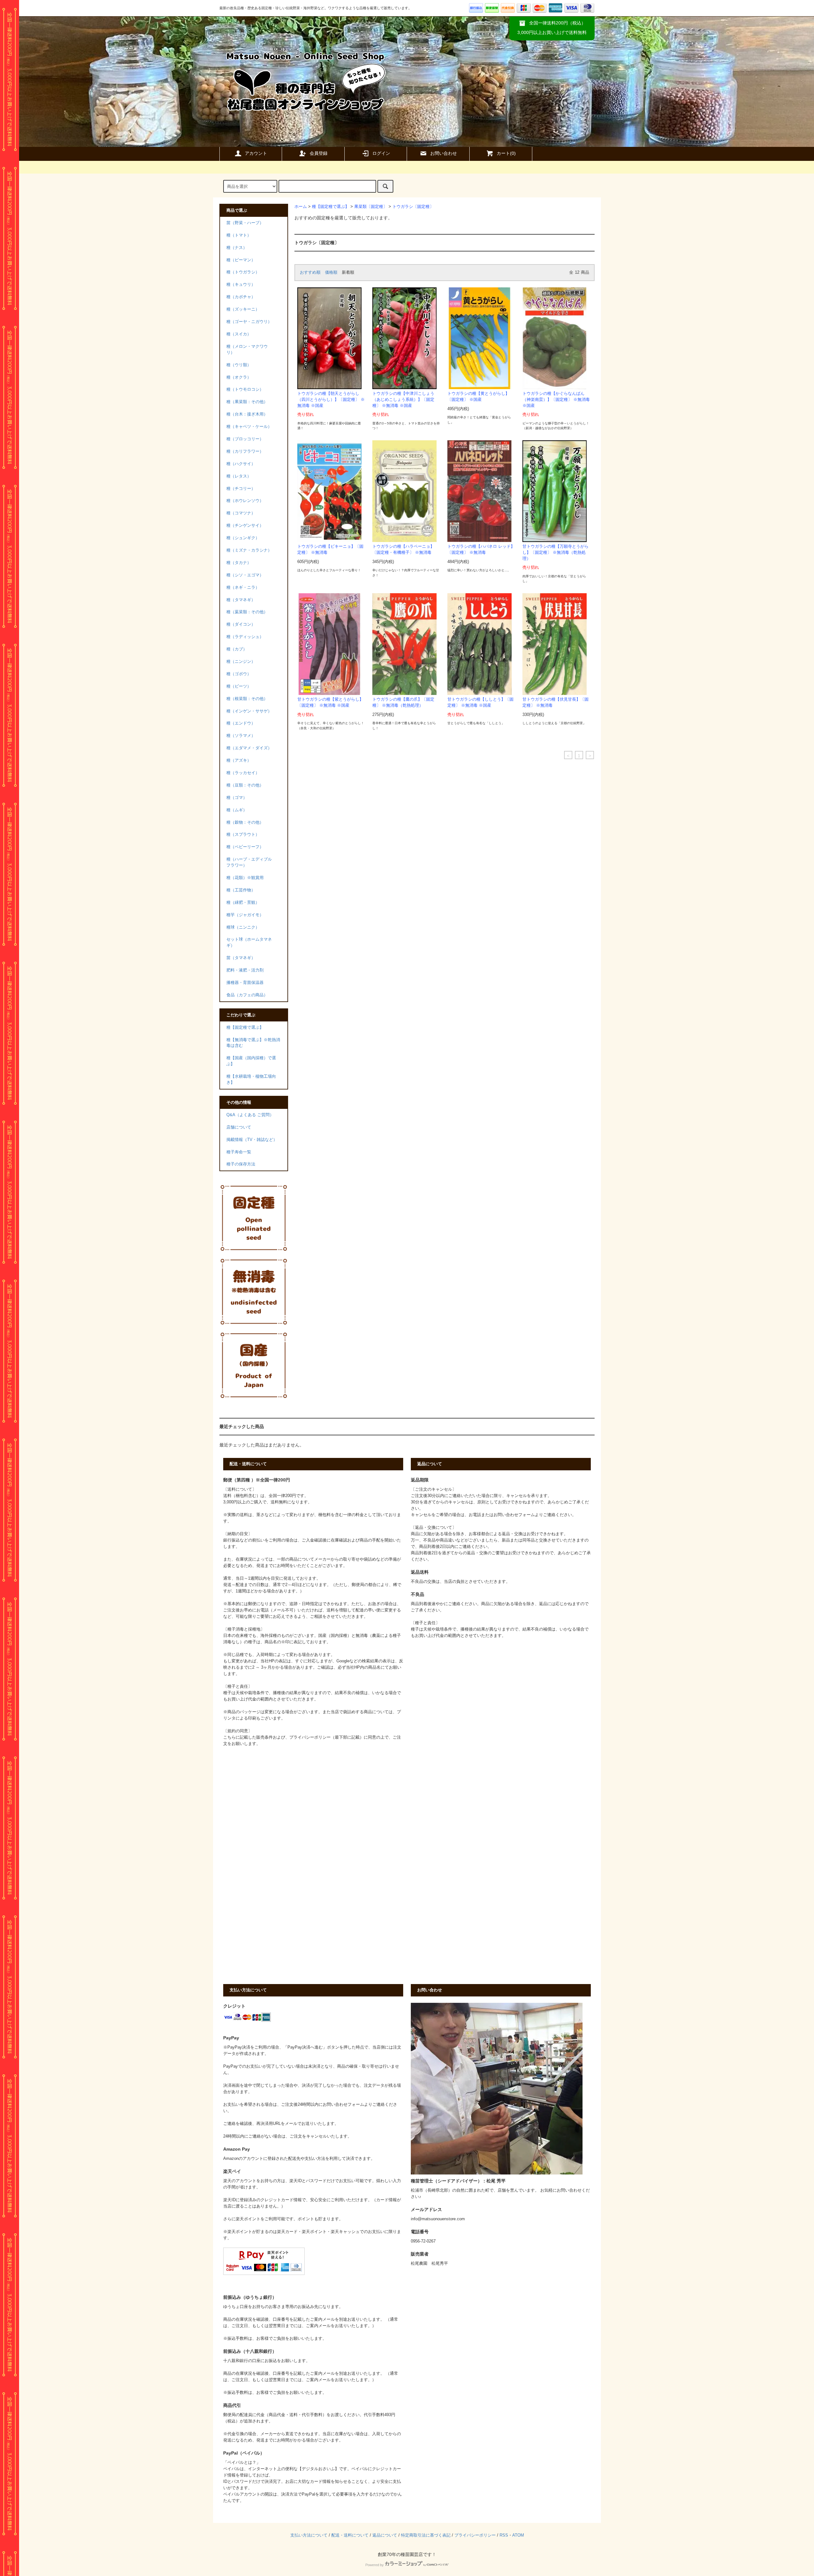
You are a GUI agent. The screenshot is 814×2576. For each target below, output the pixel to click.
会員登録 (319, 153)
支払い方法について (309, 2535)
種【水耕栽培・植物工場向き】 (251, 1079)
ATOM (518, 2535)
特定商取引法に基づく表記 (426, 2535)
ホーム (301, 207)
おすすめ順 (310, 272)
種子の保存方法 (241, 1164)
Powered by (375, 2565)
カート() (506, 153)
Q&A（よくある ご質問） (250, 1115)
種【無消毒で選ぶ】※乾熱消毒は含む (253, 1043)
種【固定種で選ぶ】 (331, 207)
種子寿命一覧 (239, 1152)
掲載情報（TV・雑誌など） (252, 1140)
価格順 (331, 272)
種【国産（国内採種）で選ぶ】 (251, 1061)
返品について (385, 2535)
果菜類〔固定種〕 (371, 207)
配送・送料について (350, 2535)
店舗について (239, 1127)
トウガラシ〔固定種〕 (413, 207)
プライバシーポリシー (475, 2535)
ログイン (381, 153)
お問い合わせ (444, 153)
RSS (504, 2535)
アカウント (256, 153)
